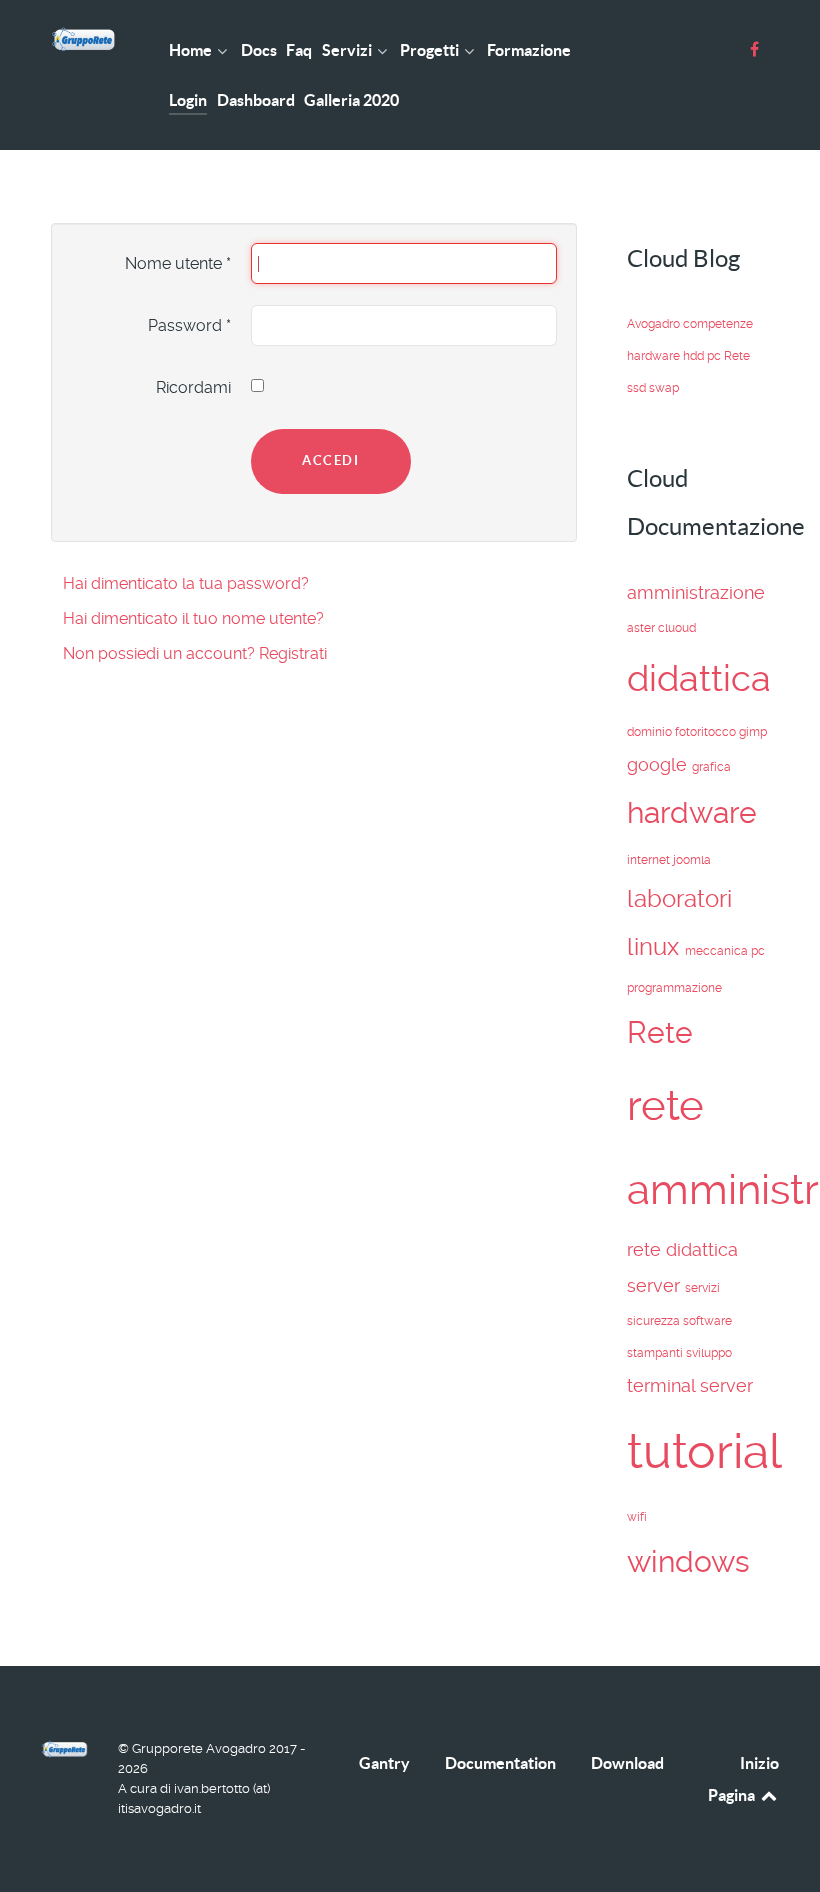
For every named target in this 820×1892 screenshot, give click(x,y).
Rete (737, 356)
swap (664, 388)
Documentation (500, 1763)
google (659, 764)
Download (627, 1763)
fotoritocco (707, 732)
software (707, 1321)
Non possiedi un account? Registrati (195, 653)
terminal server (690, 1385)
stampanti (656, 1353)
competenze (718, 324)
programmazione (674, 988)
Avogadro (655, 324)
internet (650, 860)
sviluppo (709, 1353)
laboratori (679, 899)
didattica (699, 678)
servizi (702, 1288)
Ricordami (193, 387)
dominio (651, 732)
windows (688, 1561)
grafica (711, 767)
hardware (655, 356)
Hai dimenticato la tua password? (186, 583)
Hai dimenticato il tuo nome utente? (193, 618)
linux (656, 947)
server (656, 1285)
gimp (753, 732)
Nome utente (178, 263)
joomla (692, 860)
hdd (695, 356)
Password (189, 325)
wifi (637, 1517)
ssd (638, 388)
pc (715, 356)
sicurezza (655, 1321)
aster (642, 628)
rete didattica (682, 1249)
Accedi (331, 460)
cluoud (677, 628)
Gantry (384, 1763)
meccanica (718, 951)
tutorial (704, 1451)
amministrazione (696, 592)
